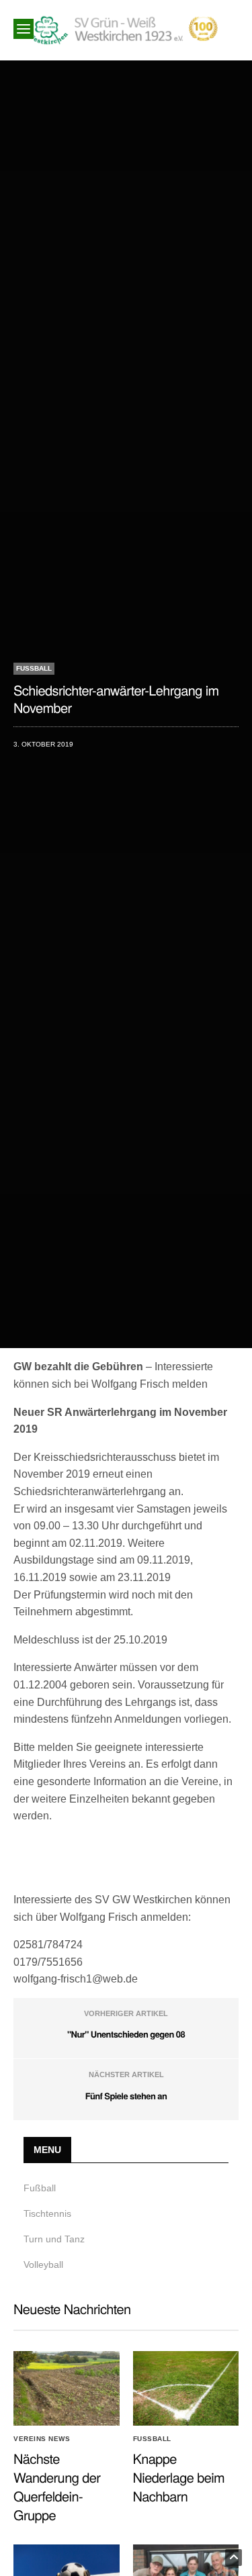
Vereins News (42, 2439)
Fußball (40, 2188)
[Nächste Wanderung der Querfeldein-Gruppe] (67, 2388)
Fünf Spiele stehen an (126, 2096)
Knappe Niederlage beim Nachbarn (179, 2477)
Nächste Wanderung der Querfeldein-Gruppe (57, 2486)
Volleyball (43, 2264)
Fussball (34, 668)
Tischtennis (47, 2213)
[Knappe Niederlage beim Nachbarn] (186, 2388)
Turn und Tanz (54, 2239)
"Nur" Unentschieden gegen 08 (126, 2034)
